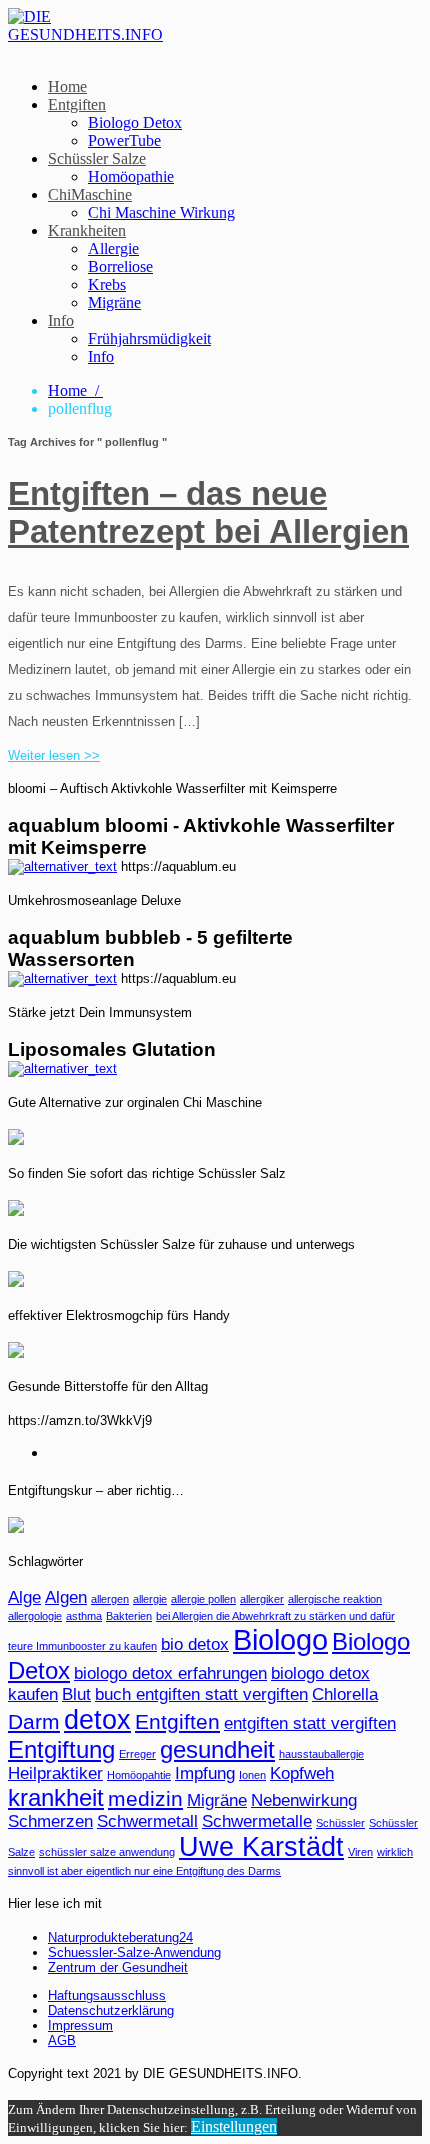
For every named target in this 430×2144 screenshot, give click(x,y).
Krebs (107, 284)
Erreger (137, 1754)
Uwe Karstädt (261, 1847)
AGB (62, 2040)
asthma (84, 1616)
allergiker (262, 1599)
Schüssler (340, 1823)
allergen (110, 1599)
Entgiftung (61, 1749)
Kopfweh (302, 1773)
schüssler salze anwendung (107, 1852)
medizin (145, 1798)
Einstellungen (234, 2126)
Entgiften (77, 104)
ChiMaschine (90, 194)
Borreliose (120, 266)
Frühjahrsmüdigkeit (149, 338)
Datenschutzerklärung (111, 2010)
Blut (76, 1694)
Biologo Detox (135, 122)
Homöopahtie (139, 1775)
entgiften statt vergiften (310, 1723)
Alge (24, 1597)
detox (97, 1720)
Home (67, 86)
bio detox (195, 1644)
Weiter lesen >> (54, 755)
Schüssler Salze (97, 158)
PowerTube (124, 140)
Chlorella (345, 1694)
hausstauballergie (321, 1754)
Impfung (205, 1773)
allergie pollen (203, 1599)
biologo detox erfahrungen (170, 1673)
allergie (150, 1599)
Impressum (80, 2025)
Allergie (113, 248)
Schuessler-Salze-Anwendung (134, 1952)
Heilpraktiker (55, 1773)
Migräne (114, 302)
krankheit (56, 1797)
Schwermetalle (257, 1821)
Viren (360, 1852)
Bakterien (129, 1616)
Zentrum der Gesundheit (118, 1967)
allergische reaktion (335, 1599)
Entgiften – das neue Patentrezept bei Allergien (208, 512)
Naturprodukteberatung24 (120, 1937)
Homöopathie (131, 176)
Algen (66, 1597)
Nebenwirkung (304, 1800)
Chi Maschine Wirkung (161, 212)
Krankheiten (87, 230)
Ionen (252, 1775)
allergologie (35, 1616)
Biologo (280, 1639)
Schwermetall (147, 1821)
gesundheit (217, 1749)
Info (61, 320)
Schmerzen (50, 1821)
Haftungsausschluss (107, 1995)
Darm (34, 1721)
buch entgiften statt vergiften (201, 1694)
